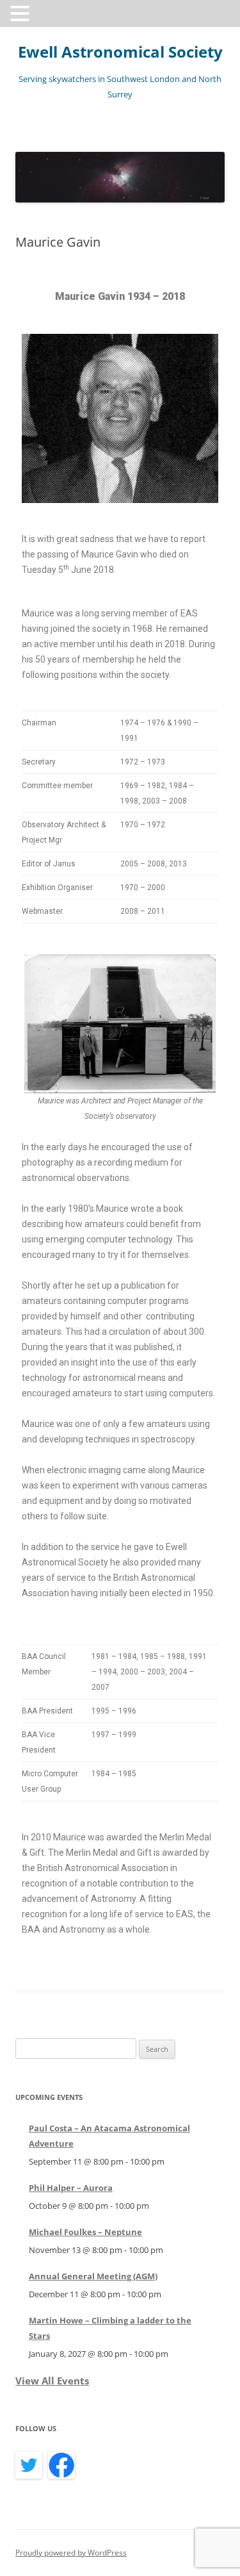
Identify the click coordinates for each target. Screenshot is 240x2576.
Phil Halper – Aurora (71, 2188)
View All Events (52, 2381)
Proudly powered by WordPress (71, 2553)
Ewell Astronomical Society (120, 52)
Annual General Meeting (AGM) (93, 2276)
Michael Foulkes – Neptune (85, 2232)
